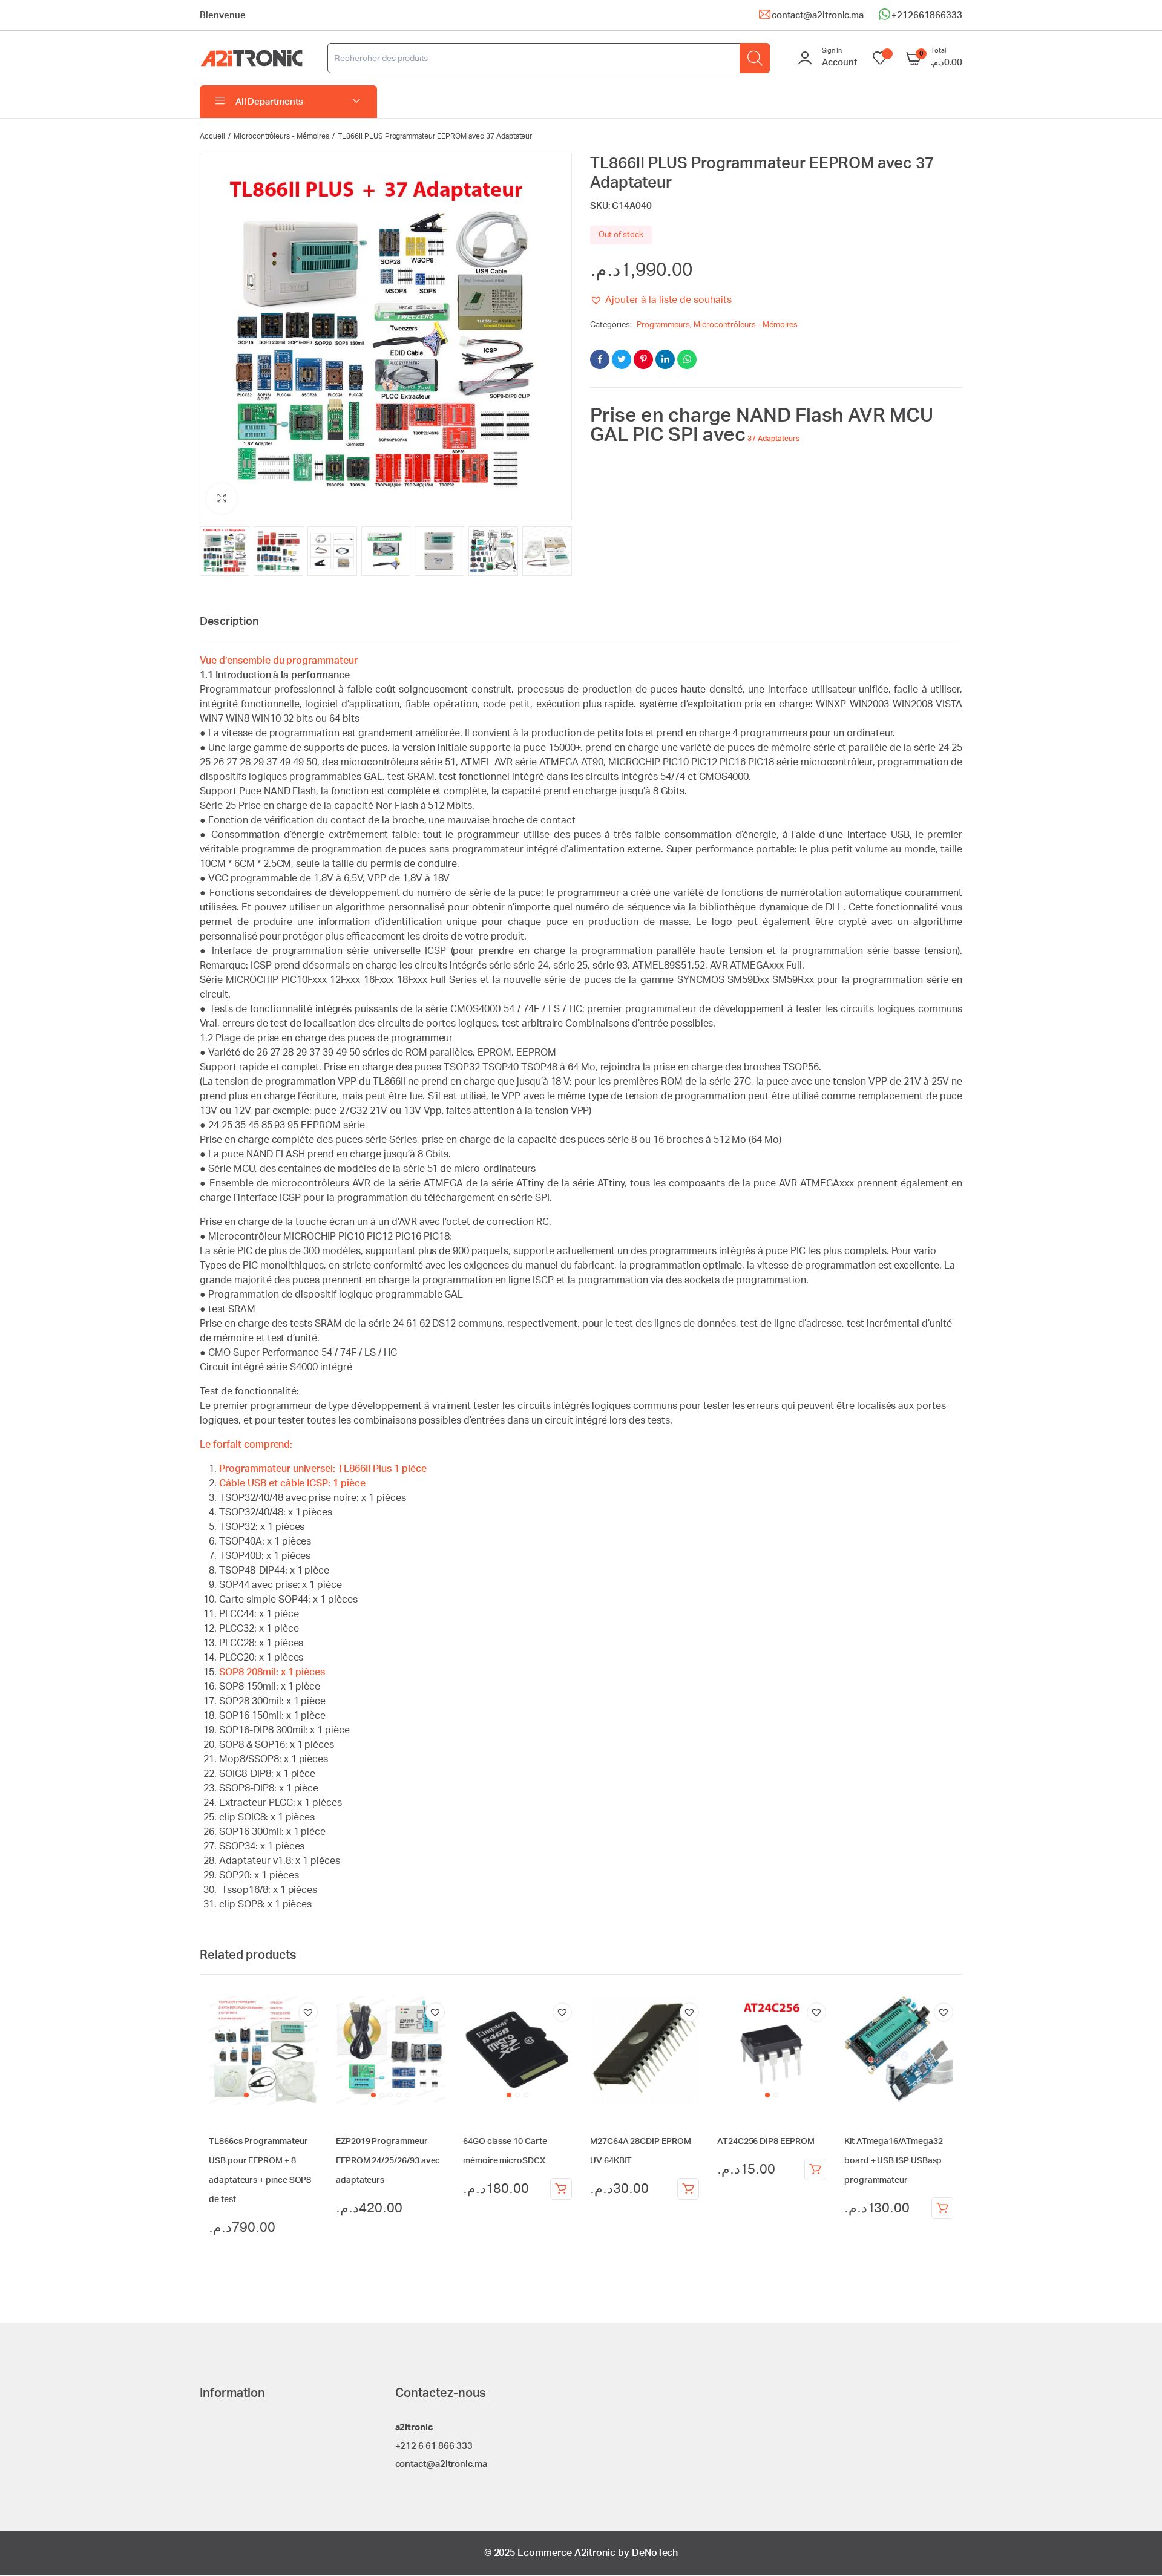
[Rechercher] (755, 58)
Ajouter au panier (561, 2189)
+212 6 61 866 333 (434, 2446)
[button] (222, 499)
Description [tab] (229, 622)
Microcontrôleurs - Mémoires (281, 136)
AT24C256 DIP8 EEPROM (766, 2142)
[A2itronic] (251, 58)
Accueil (212, 136)
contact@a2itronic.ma (818, 15)
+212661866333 (927, 15)
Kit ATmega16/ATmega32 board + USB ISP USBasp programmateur (894, 2161)
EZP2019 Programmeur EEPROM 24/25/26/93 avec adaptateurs (388, 2161)
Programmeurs (664, 325)
